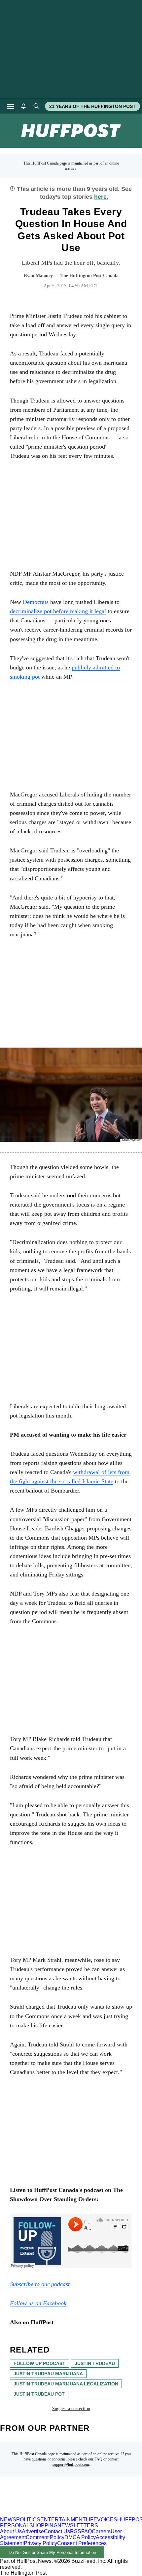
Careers (101, 2531)
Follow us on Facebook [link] (38, 2303)
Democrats (36, 602)
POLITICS (28, 2520)
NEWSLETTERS (78, 2525)
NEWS (8, 2520)
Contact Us (57, 2531)
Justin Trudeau (95, 2363)
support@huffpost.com (71, 2464)
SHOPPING (43, 2525)
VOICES (107, 2520)
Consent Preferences (82, 2543)
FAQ (98, 2459)
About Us (11, 2531)
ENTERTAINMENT (63, 2520)
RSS (76, 2531)
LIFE (91, 2520)
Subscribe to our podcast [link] (40, 2284)
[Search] (36, 106)
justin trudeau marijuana (48, 2374)
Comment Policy (45, 2537)
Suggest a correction (71, 2409)
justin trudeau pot (39, 2394)
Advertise (33, 2531)
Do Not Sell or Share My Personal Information (52, 2552)
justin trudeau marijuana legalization (66, 2384)
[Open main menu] (11, 106)
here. (101, 197)
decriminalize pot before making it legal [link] (58, 611)
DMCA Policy (80, 2537)
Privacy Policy (40, 2543)
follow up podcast (39, 2363)
